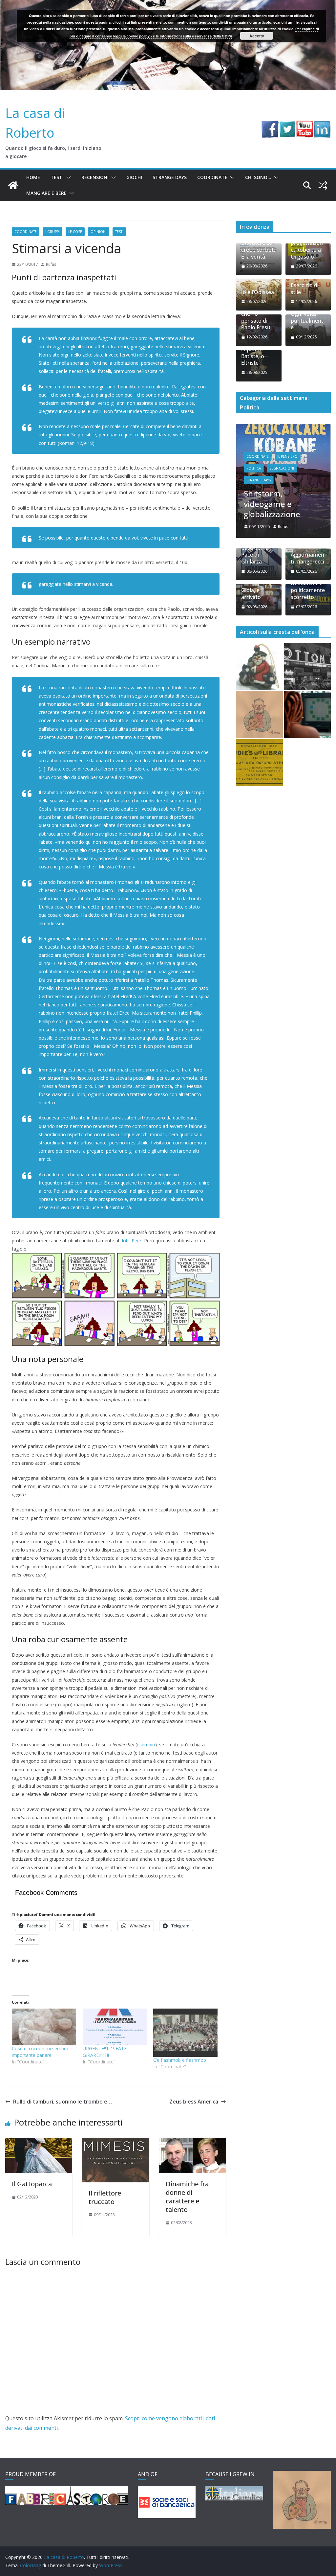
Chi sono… (258, 177)
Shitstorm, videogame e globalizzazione (272, 504)
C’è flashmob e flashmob (180, 2060)
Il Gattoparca (32, 2184)
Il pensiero (287, 456)
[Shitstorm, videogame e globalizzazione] (283, 428)
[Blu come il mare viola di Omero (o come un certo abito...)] (307, 714)
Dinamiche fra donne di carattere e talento (187, 2197)
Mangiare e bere (46, 193)
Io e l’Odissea (258, 292)
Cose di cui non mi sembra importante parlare (40, 2052)
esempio (146, 1745)
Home (33, 177)
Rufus (51, 264)
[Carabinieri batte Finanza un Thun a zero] (259, 666)
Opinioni (99, 232)
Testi (57, 177)
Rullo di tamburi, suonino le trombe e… (63, 2102)
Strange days (170, 177)
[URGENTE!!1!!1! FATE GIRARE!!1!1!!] (115, 2027)
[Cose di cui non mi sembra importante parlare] (44, 2027)
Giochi (134, 177)
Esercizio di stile (305, 289)
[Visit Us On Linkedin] (322, 125)
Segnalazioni (282, 468)
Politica (254, 468)
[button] (67, 177)
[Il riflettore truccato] (115, 2143)
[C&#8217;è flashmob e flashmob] (185, 2033)
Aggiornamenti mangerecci (307, 558)
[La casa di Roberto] (168, 5)
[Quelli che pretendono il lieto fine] (259, 763)
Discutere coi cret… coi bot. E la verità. (258, 250)
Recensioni (95, 177)
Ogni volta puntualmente (307, 321)
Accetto (257, 36)
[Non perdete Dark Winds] (259, 714)
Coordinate (212, 177)
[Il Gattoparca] (39, 2143)
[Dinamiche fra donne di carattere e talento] (193, 2143)
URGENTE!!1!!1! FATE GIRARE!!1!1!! (105, 2052)
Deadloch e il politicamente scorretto (308, 590)
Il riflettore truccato (105, 2197)
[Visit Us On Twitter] (287, 125)
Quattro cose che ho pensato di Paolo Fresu (258, 317)
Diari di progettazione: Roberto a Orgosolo (307, 246)
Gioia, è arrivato (251, 594)
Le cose (75, 232)
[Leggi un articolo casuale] (323, 185)
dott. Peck (131, 1241)
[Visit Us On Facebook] (270, 125)
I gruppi (52, 232)
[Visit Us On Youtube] (305, 125)
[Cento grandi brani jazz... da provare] (307, 666)
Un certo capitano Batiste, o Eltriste (253, 353)
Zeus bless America (194, 2102)
